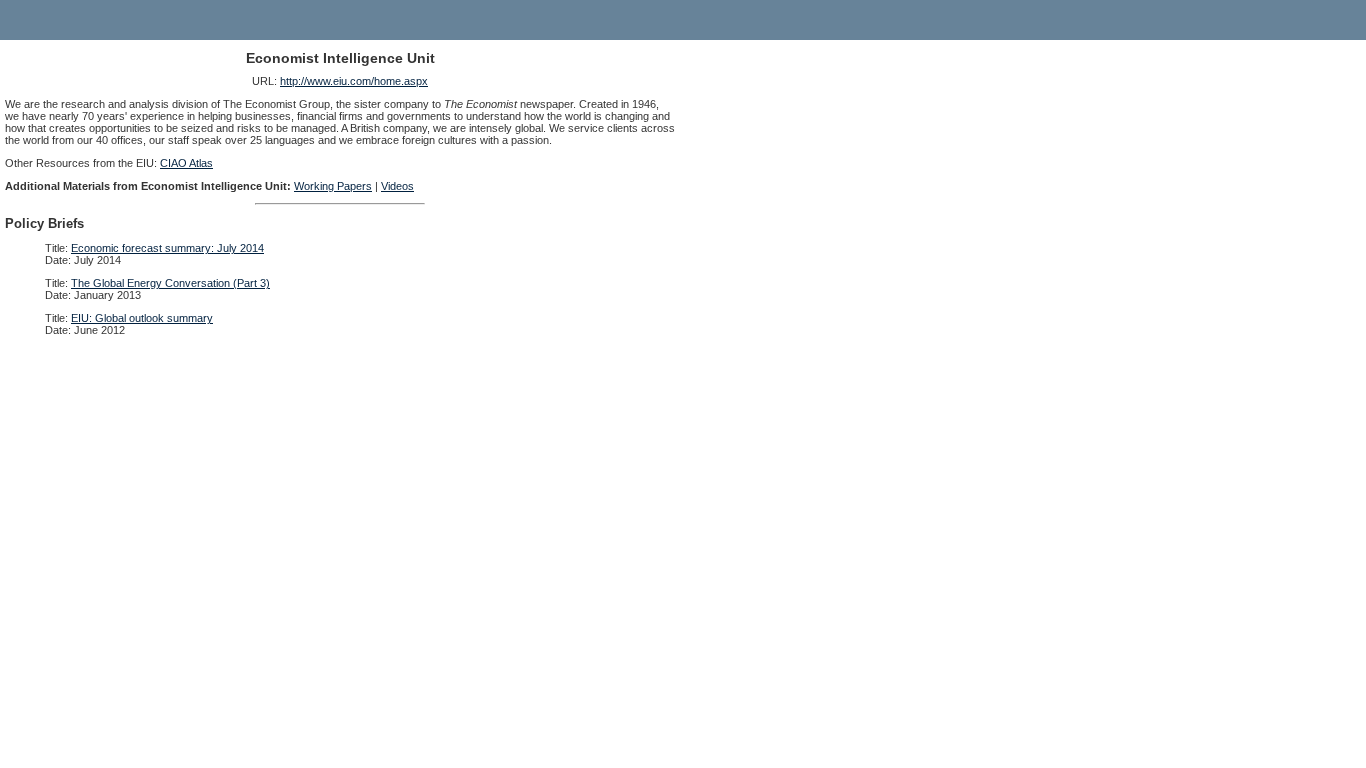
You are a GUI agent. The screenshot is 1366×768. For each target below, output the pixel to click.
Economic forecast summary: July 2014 (167, 248)
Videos (397, 186)
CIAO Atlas (186, 163)
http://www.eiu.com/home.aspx (354, 81)
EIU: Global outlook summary (142, 318)
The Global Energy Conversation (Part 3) (170, 283)
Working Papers (333, 186)
